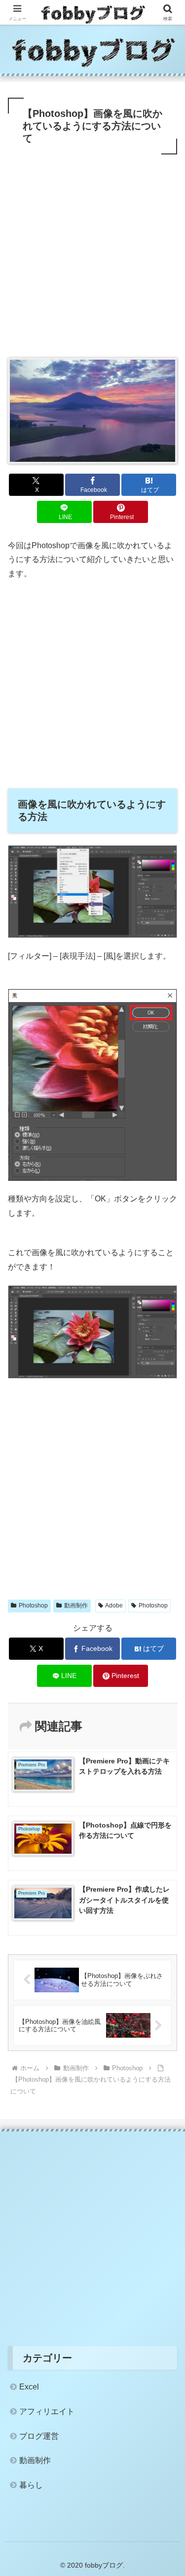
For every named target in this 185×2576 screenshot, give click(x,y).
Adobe (114, 1605)
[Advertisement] (92, 254)
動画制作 (76, 1605)
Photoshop (33, 1605)
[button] (166, 1714)
